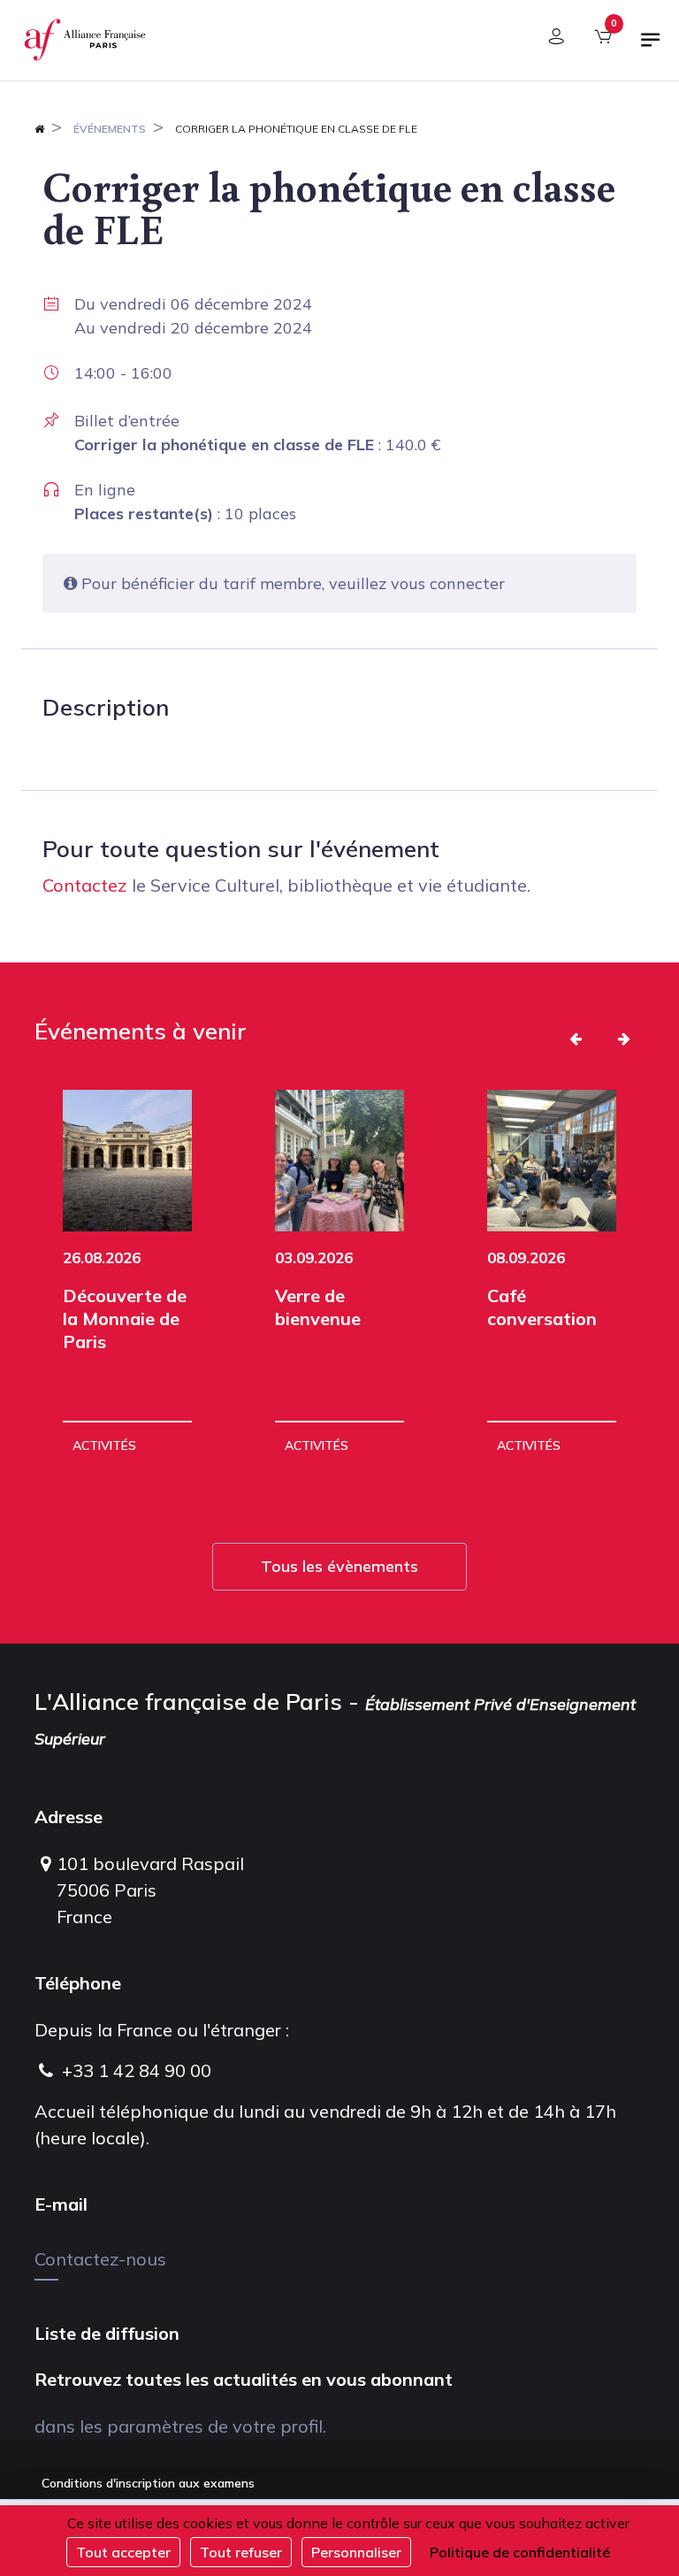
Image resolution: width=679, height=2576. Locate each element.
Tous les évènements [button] (339, 1566)
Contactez (85, 885)
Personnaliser (356, 2552)
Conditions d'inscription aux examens (148, 2483)
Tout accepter (123, 2552)
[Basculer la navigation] (651, 47)
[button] (576, 1039)
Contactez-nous (100, 2259)
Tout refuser (241, 2552)
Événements (110, 129)
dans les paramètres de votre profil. (180, 2426)
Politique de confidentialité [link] (520, 2552)
